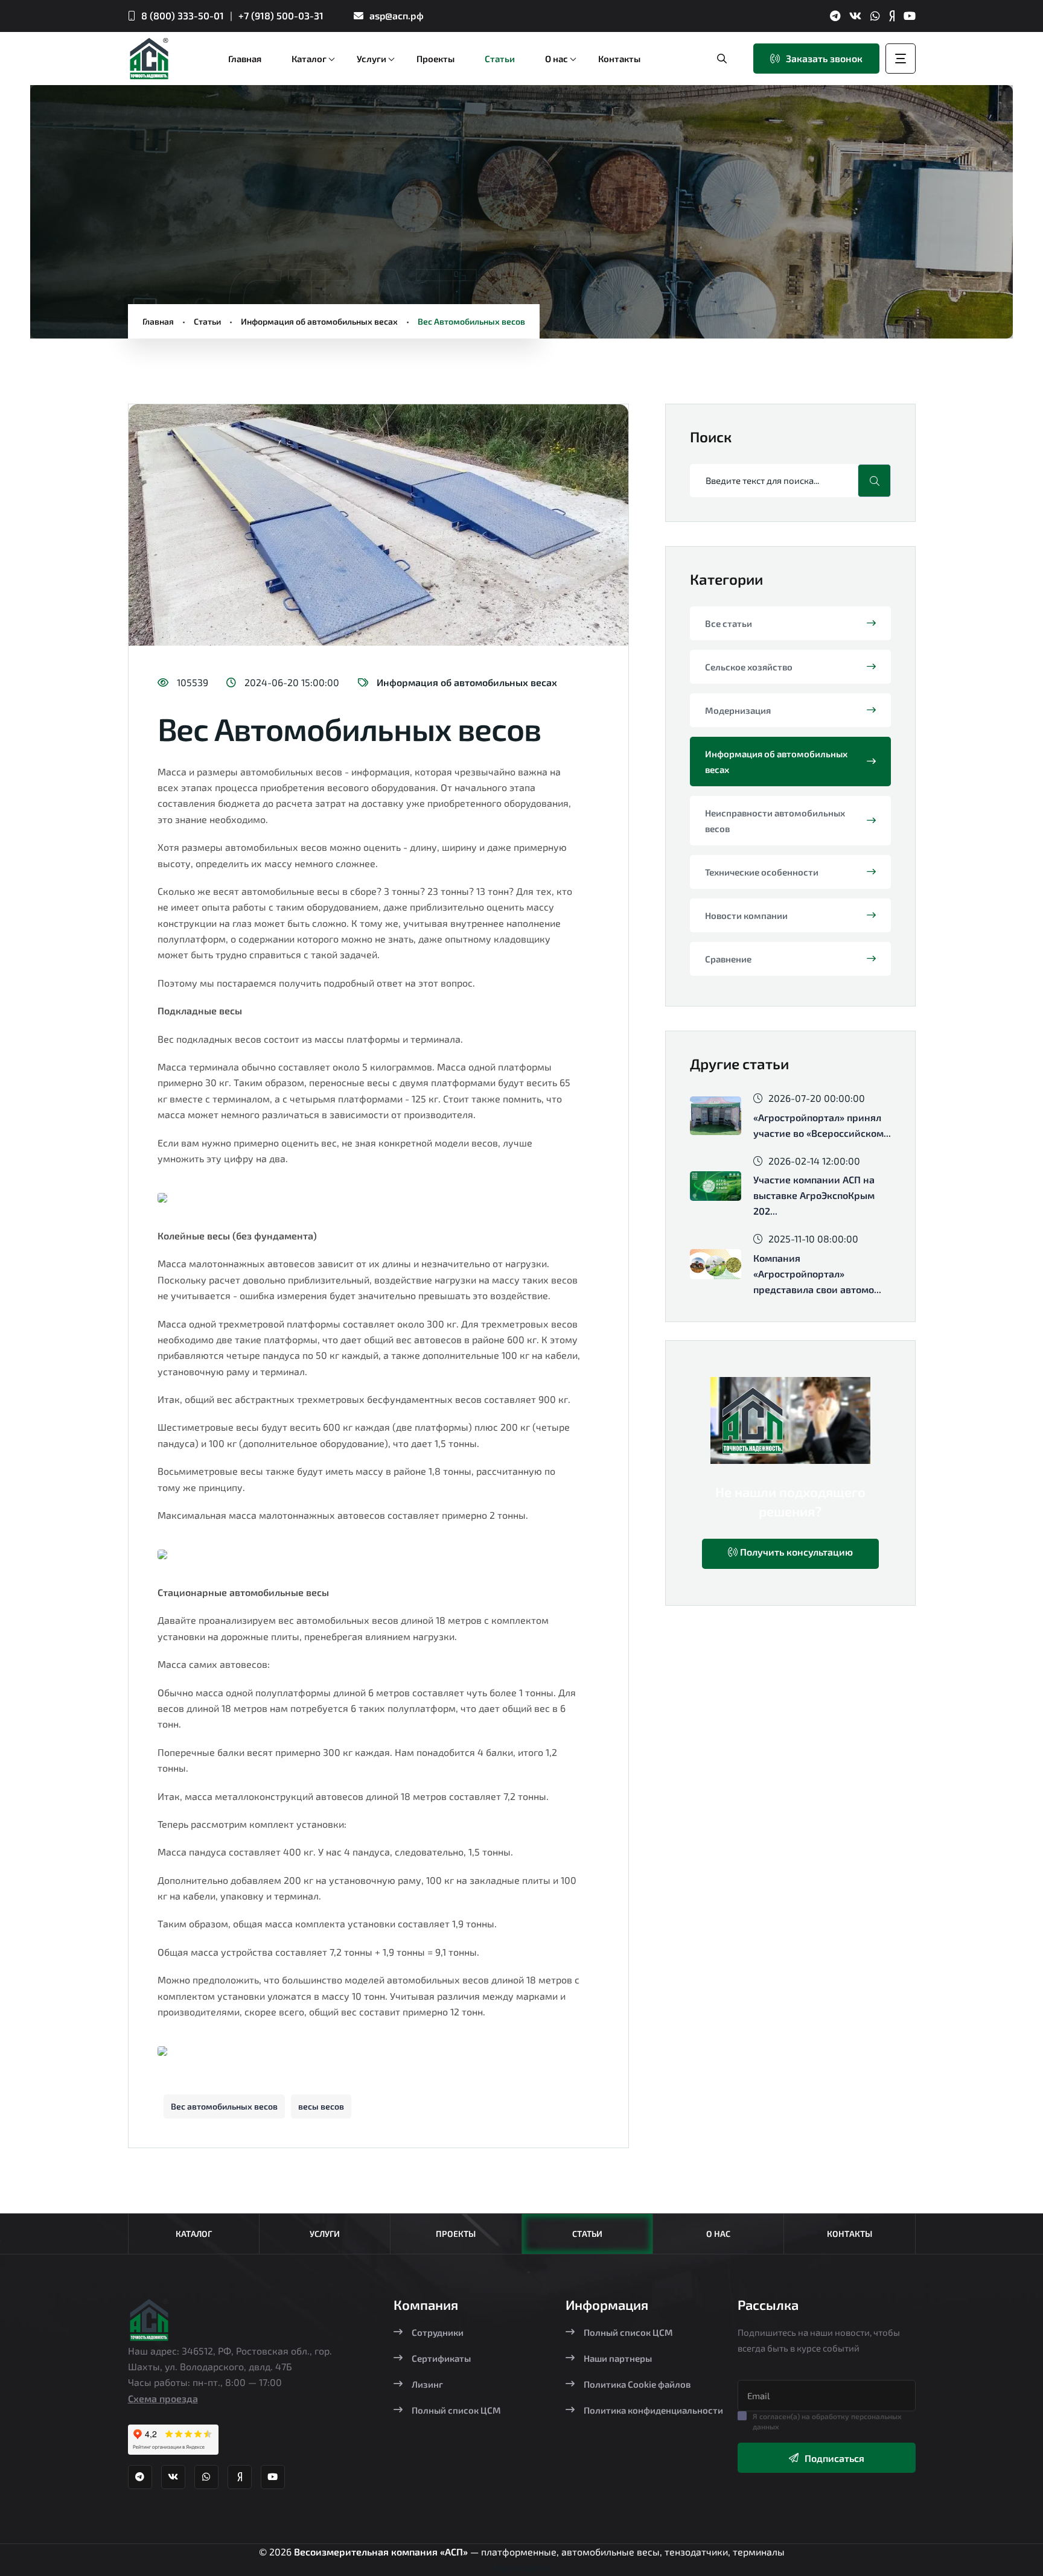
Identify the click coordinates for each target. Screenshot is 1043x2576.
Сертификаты (441, 2358)
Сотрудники (438, 2332)
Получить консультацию (795, 1552)
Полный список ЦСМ (456, 2410)
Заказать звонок (824, 58)
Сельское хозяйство (749, 667)
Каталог (194, 2234)
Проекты (456, 2234)
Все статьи (729, 623)
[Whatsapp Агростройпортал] (875, 16)
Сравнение (728, 959)
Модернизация (738, 710)
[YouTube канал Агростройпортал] (910, 16)
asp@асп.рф (397, 15)
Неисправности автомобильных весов (775, 821)
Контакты (850, 2234)
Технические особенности (762, 872)
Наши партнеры (618, 2358)
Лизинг (427, 2384)
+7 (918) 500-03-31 (281, 15)
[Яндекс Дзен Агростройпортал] (892, 16)
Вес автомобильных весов (224, 2106)
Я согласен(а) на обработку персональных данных (827, 2421)
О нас (718, 2234)
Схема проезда (163, 2398)
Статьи (207, 321)
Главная (158, 321)
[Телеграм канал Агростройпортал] (835, 16)
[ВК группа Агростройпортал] (855, 16)
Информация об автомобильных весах (319, 321)
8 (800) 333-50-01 (183, 15)
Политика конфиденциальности (653, 2410)
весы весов (321, 2106)
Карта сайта (521, 2567)
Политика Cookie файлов (637, 2384)
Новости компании (746, 915)
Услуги (325, 2234)
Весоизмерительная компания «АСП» (382, 2552)
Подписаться (834, 2458)
